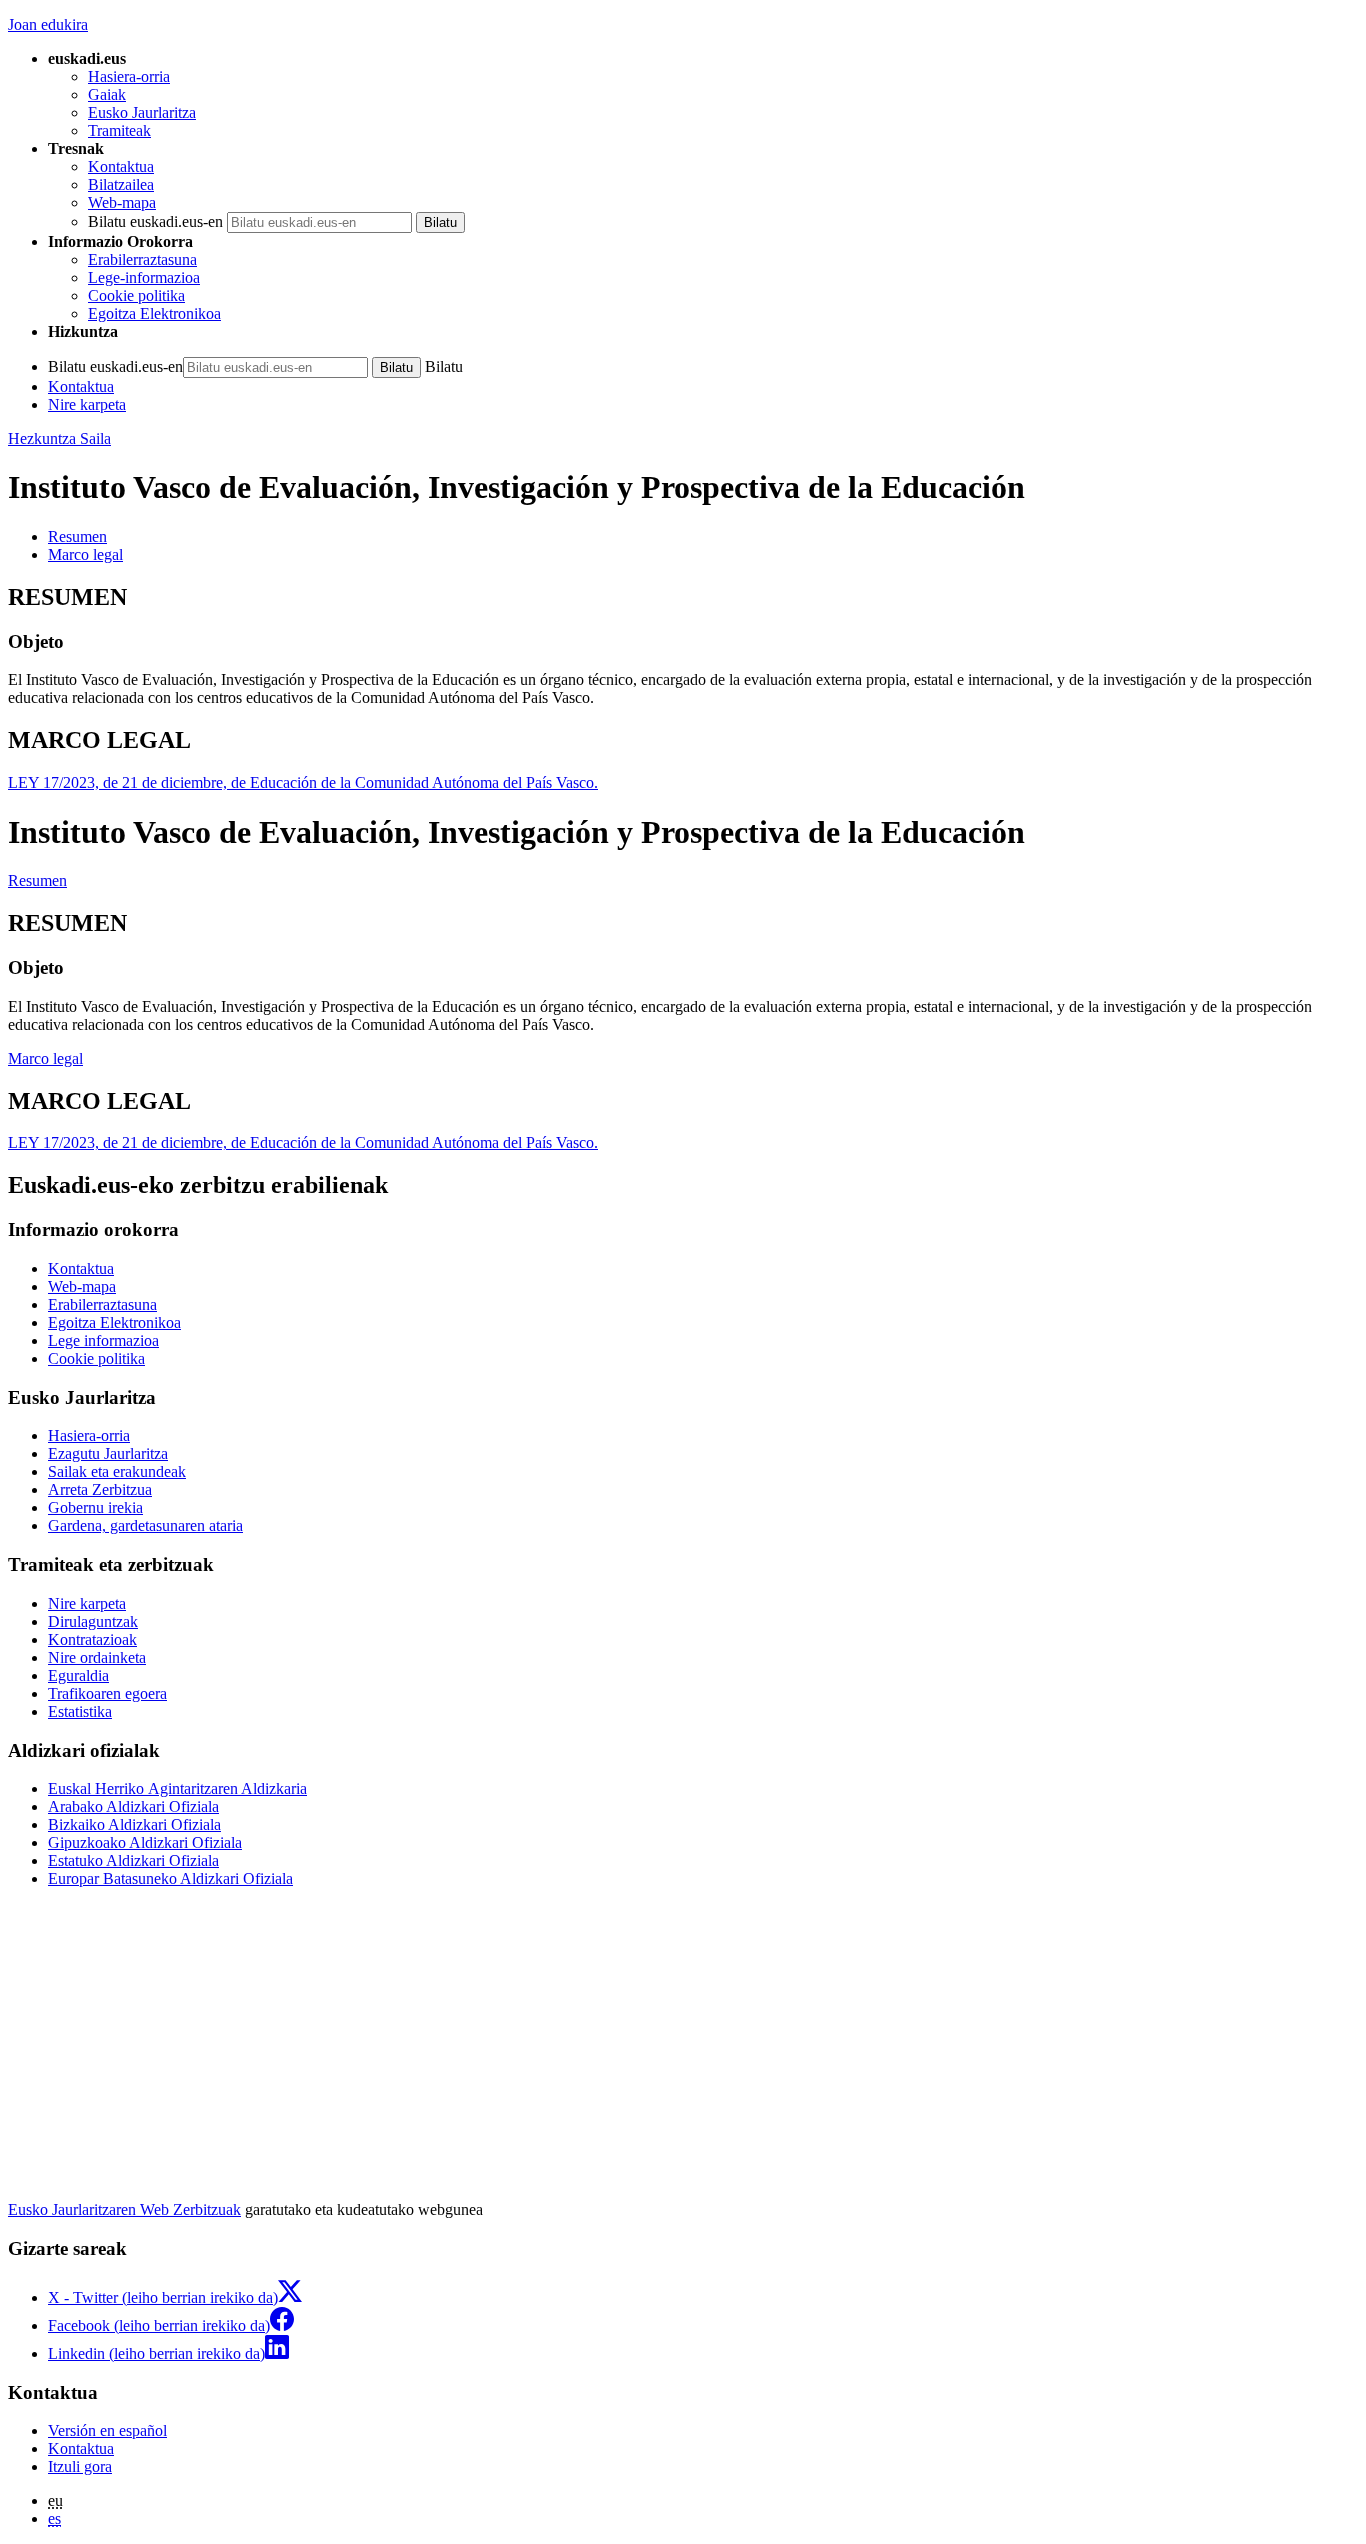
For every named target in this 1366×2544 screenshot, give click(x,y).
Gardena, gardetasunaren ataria (145, 1525)
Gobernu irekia (95, 1507)
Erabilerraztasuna (142, 259)
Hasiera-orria (129, 76)
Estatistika (80, 1711)
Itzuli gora (80, 2466)
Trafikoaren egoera (107, 1693)
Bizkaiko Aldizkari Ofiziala (134, 1824)
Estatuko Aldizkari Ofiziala (133, 1860)
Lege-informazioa (144, 277)
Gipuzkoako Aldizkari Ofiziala (145, 1842)
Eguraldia (78, 1675)
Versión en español (107, 2430)
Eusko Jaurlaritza (142, 112)
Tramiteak (119, 130)
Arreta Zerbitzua (100, 1489)
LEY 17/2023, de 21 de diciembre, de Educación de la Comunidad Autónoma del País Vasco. (303, 782)
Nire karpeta (87, 404)
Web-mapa (122, 202)
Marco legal (45, 1058)
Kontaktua (121, 166)
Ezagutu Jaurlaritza (108, 1453)
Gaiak (107, 94)
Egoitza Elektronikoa (154, 313)
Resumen (37, 880)
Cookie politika (136, 295)
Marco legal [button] (85, 554)
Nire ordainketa (97, 1657)
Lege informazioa (103, 1340)
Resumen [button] (77, 536)
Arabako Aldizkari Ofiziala (133, 1806)
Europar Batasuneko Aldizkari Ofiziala (170, 1878)
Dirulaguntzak (93, 1621)
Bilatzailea (121, 184)
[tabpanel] (683, 646)
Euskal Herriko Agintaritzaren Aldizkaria (177, 1788)
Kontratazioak (92, 1639)
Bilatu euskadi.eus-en (155, 221)
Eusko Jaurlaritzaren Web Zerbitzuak (124, 2209)
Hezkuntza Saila (59, 438)
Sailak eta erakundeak (117, 1471)
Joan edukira (48, 24)
